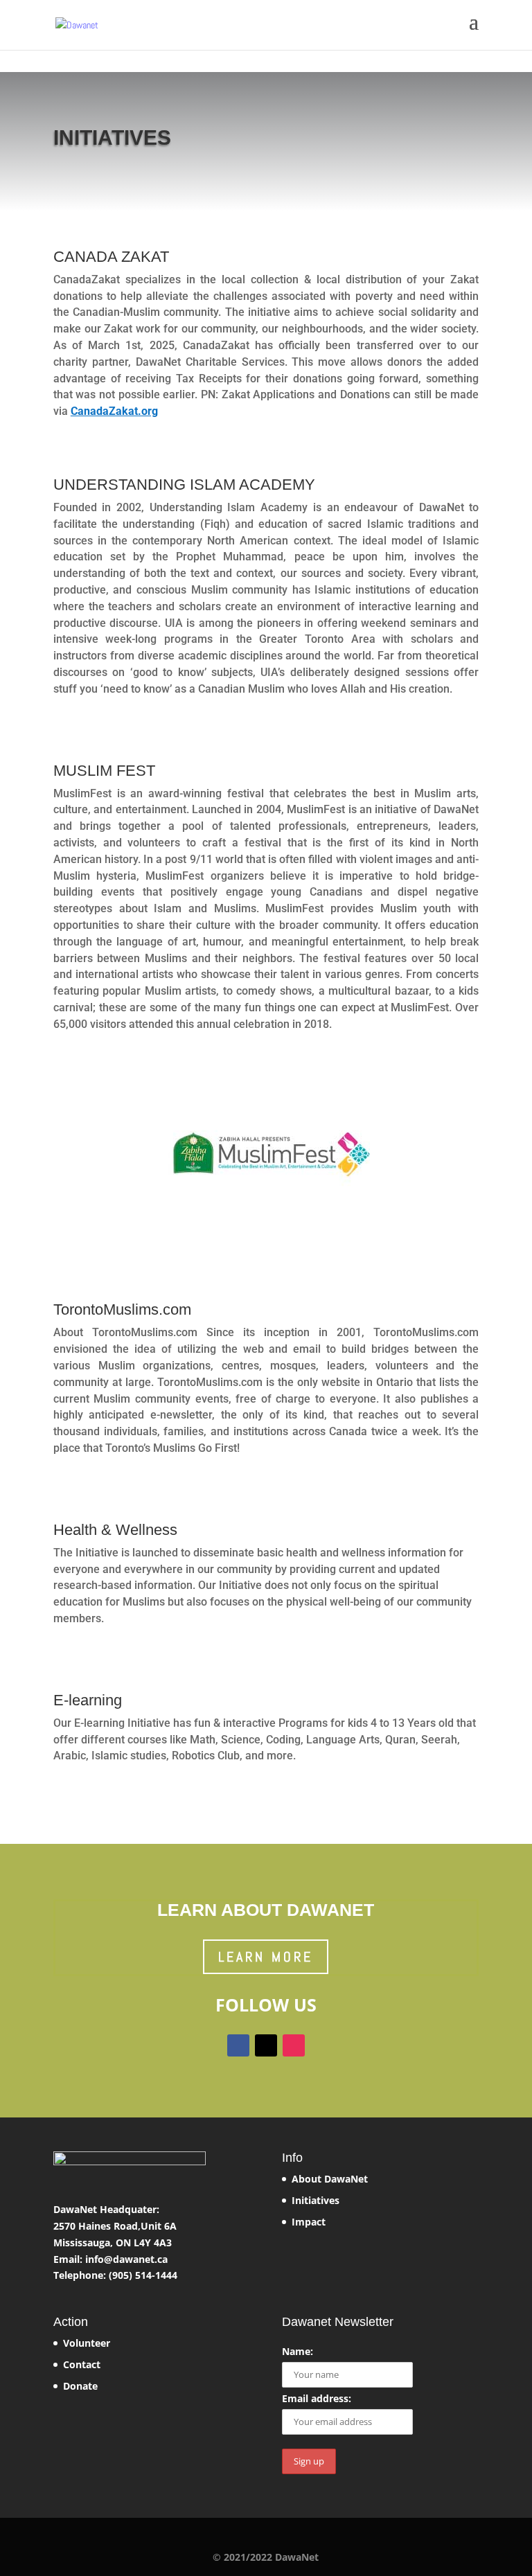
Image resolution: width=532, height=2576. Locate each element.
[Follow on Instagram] (294, 2045)
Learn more (266, 1957)
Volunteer (87, 2343)
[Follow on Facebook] (238, 2045)
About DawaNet (330, 2179)
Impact (309, 2222)
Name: (298, 2351)
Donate (80, 2386)
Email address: (317, 2398)
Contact (82, 2364)
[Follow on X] (266, 2045)
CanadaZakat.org (114, 411)
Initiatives (316, 2200)
